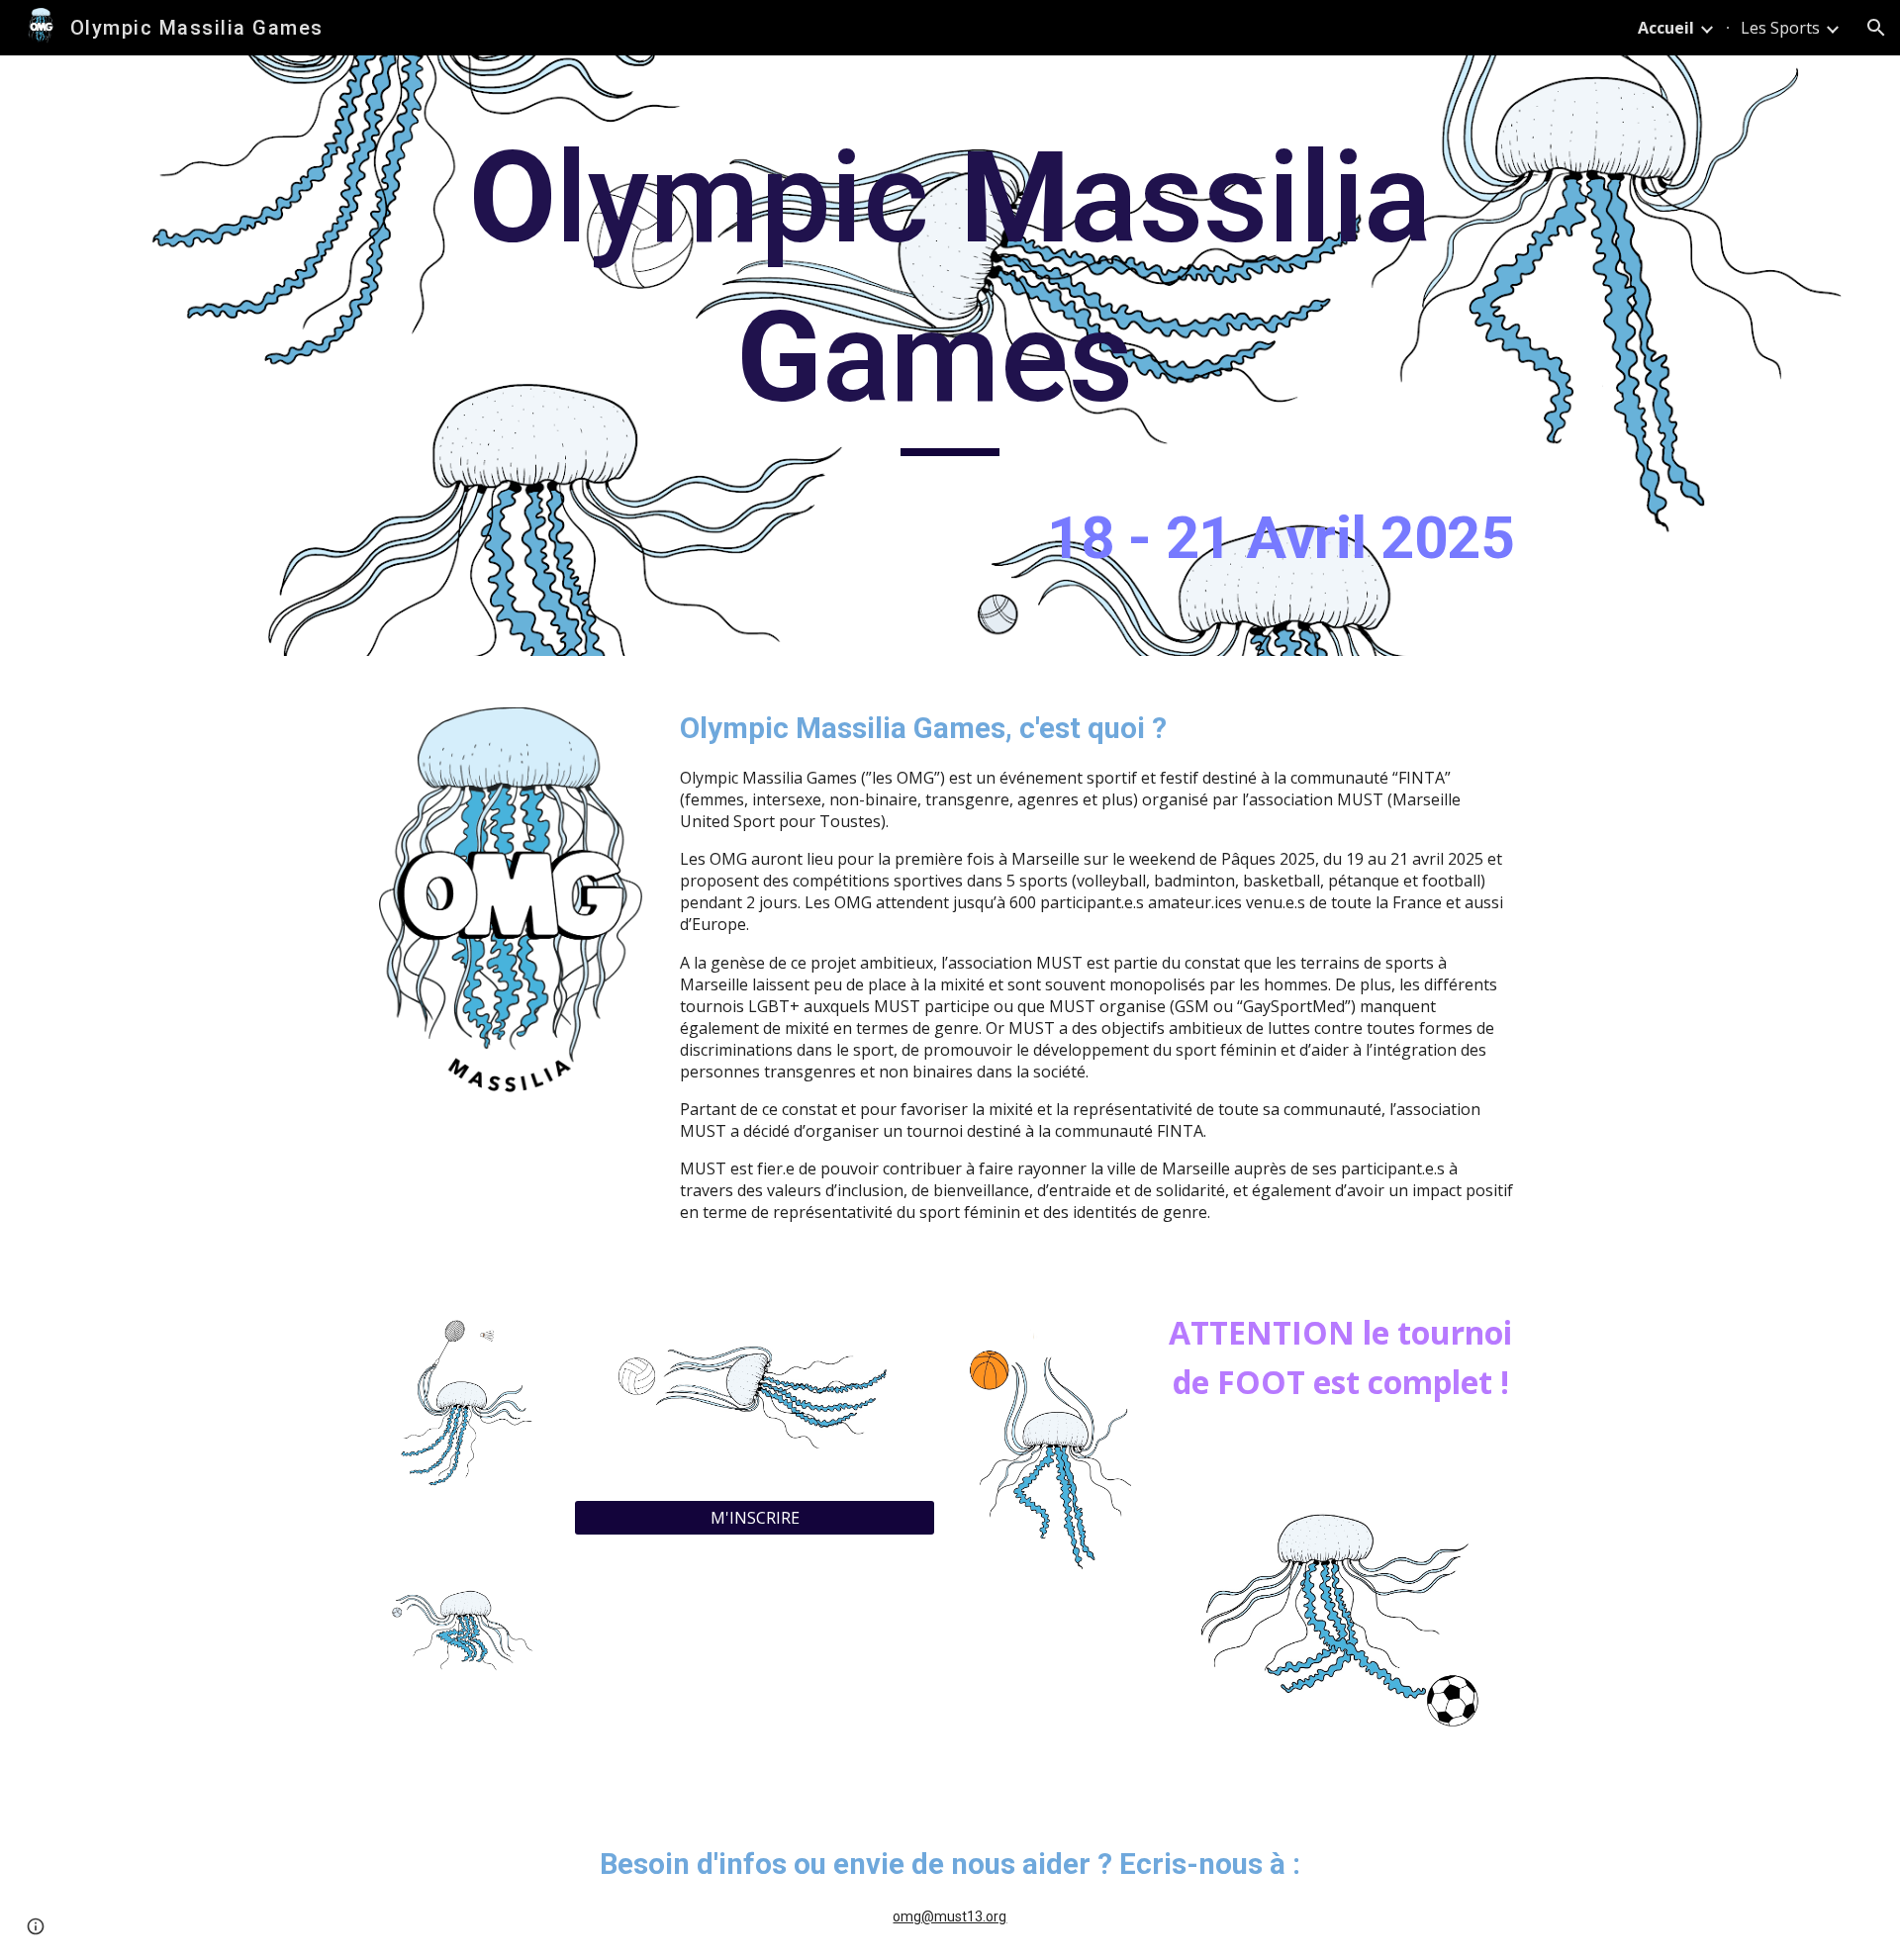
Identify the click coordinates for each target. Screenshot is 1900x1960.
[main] (950, 356)
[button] (1876, 28)
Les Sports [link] (1780, 28)
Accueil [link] (1666, 28)
